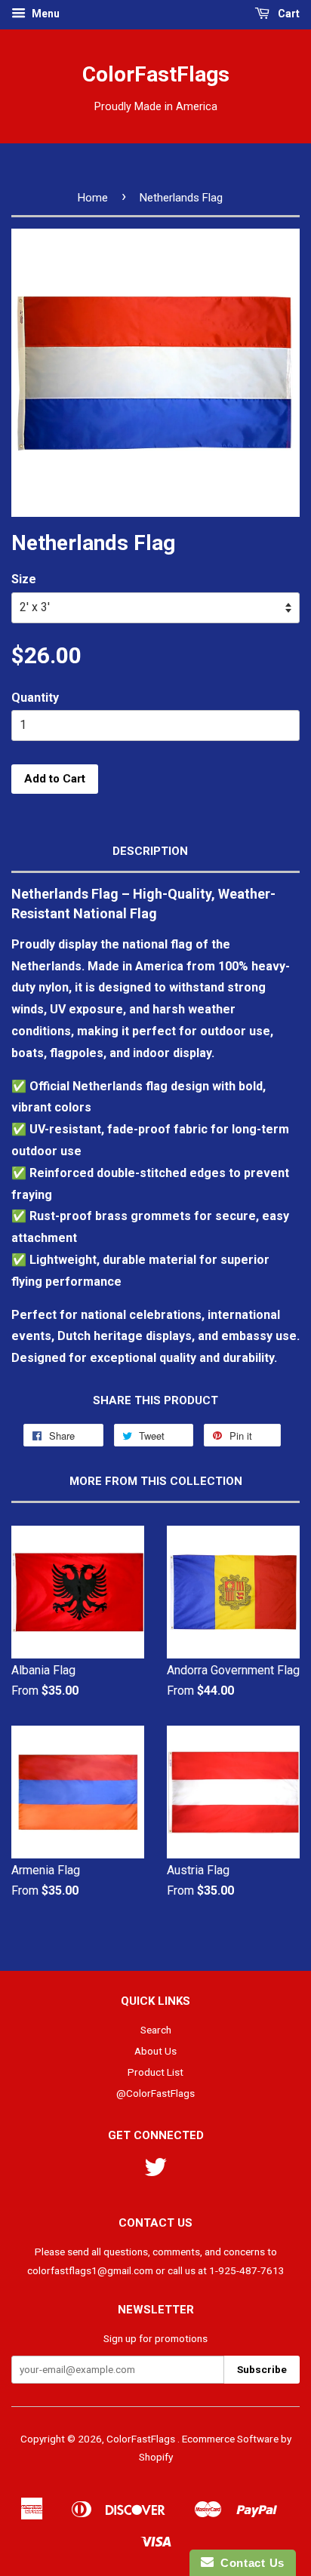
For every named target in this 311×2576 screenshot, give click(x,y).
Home (93, 198)
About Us (155, 2051)
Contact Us (249, 2563)
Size (24, 579)
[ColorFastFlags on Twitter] (155, 2172)
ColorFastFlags (156, 74)
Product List (155, 2072)
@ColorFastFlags (155, 2093)
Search (156, 2030)
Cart (288, 14)
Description (150, 851)
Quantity (35, 698)
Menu (45, 14)
